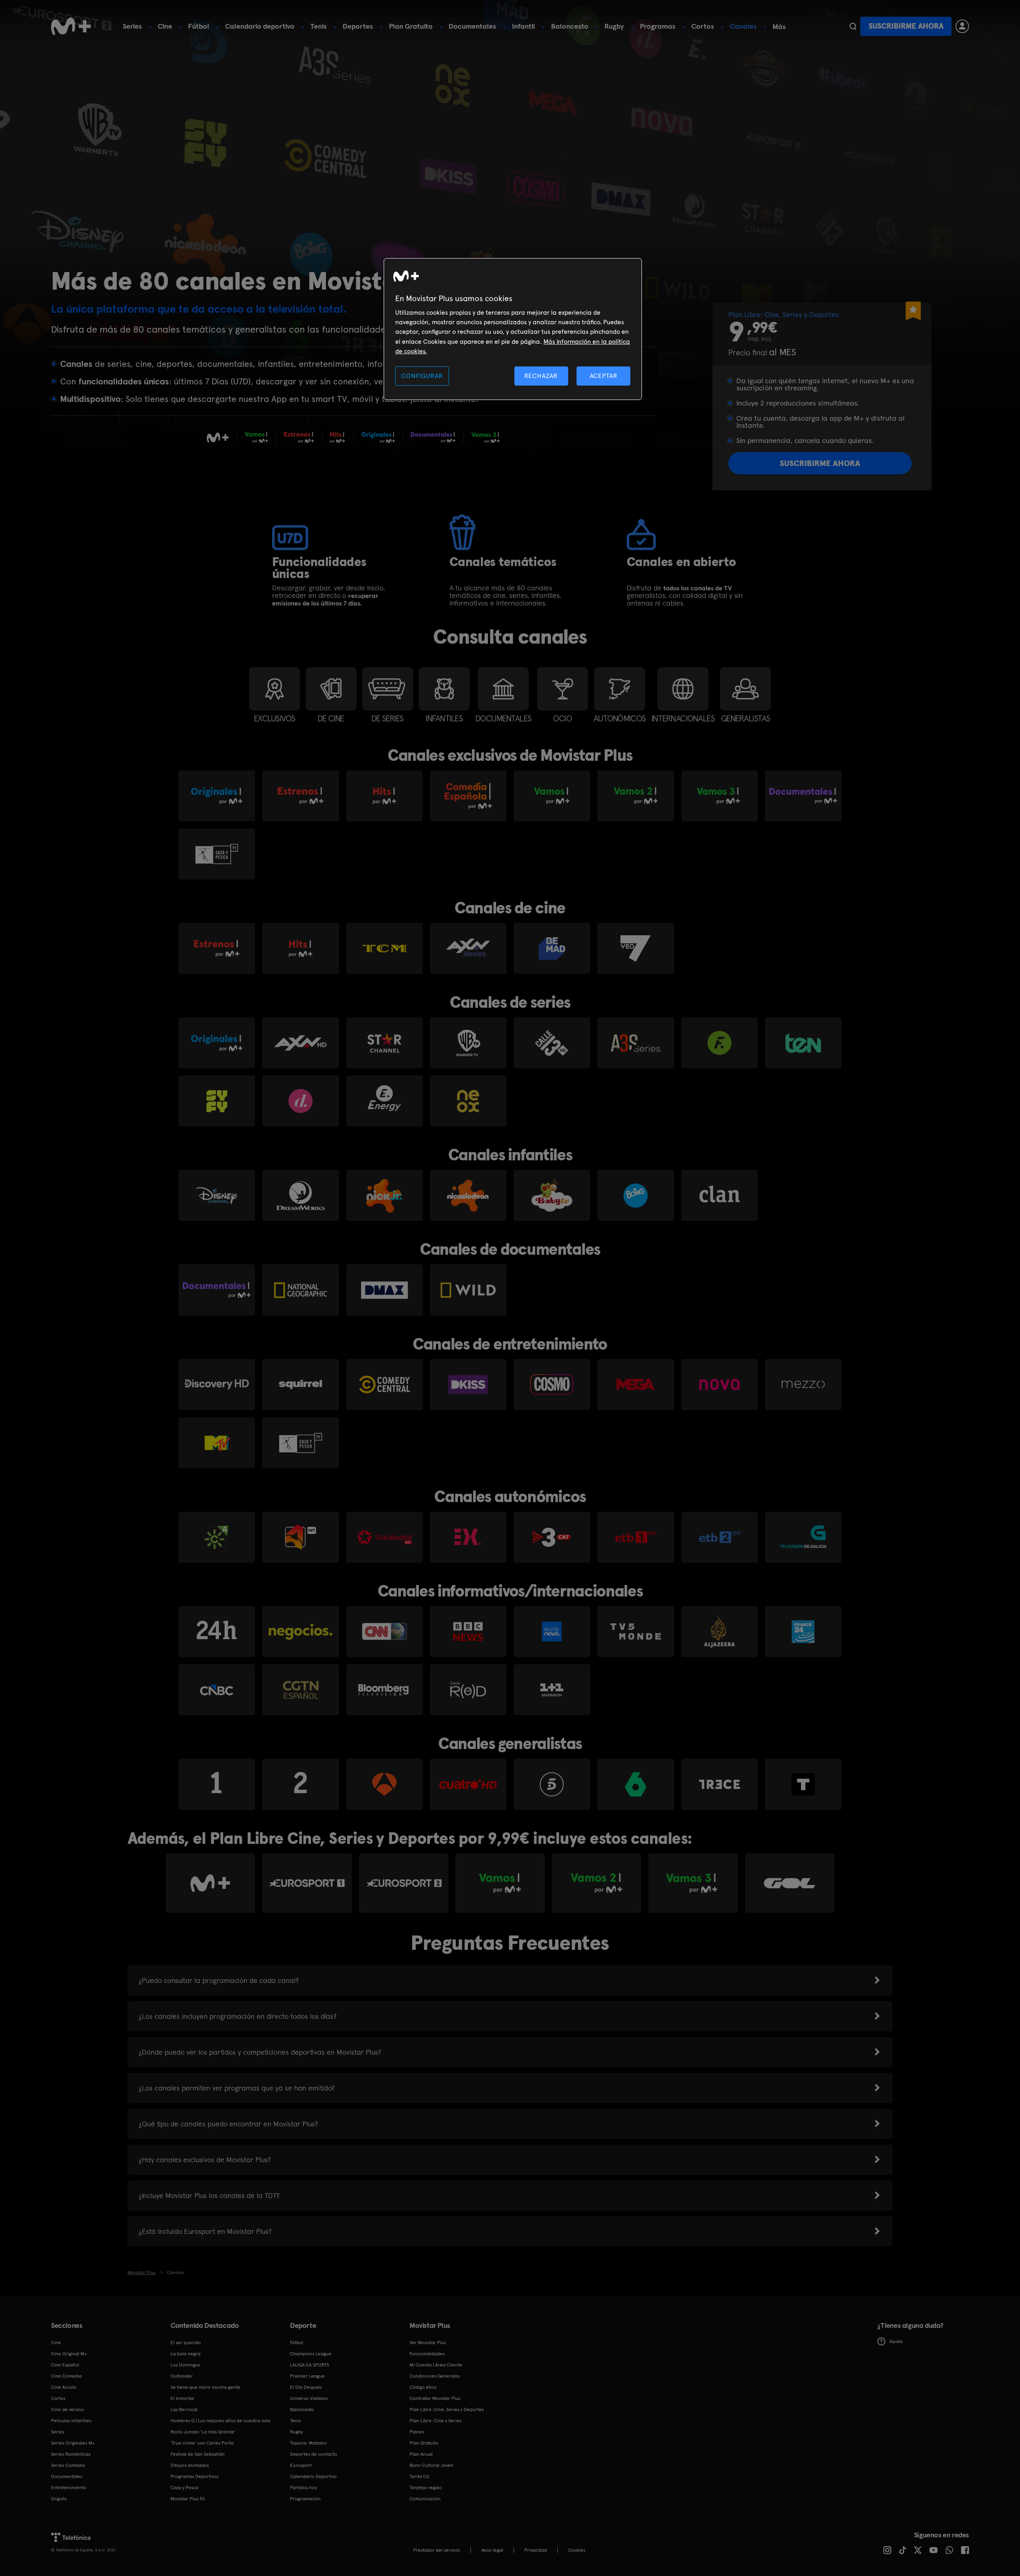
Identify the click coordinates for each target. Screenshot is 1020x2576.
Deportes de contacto (314, 2454)
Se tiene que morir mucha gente (205, 2387)
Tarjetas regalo (426, 2488)
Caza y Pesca (184, 2488)
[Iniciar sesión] (962, 26)
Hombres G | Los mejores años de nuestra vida (220, 2421)
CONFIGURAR (422, 376)
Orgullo (59, 2499)
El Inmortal (182, 2398)
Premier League (307, 2376)
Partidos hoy (303, 2488)
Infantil (524, 26)
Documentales (472, 26)
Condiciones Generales (435, 2376)
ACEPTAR (604, 376)
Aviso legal (492, 2550)
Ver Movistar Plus (428, 2343)
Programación (305, 2499)
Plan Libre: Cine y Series (435, 2421)
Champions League (311, 2354)
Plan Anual (421, 2454)
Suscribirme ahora (906, 26)
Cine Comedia (66, 2376)
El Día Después (306, 2387)
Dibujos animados (190, 2465)
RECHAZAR (541, 376)
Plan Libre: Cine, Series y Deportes (447, 2409)
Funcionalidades (427, 2354)
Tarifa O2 (420, 2476)
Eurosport (301, 2465)
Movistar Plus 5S (188, 2499)
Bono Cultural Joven (432, 2465)
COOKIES (577, 2550)
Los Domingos (185, 2365)
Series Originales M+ (73, 2443)
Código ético (423, 2387)
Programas (658, 26)
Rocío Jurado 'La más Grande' (203, 2432)
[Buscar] (853, 26)
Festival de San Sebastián (198, 2454)
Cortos (703, 26)
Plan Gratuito (411, 26)
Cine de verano (68, 2409)
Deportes (358, 26)
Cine (165, 26)
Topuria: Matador (309, 2443)
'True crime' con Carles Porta (202, 2443)
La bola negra (185, 2354)
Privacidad (536, 2550)
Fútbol (199, 26)
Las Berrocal (184, 2409)
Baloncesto (570, 26)
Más (779, 27)
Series (132, 26)
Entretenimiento (69, 2488)
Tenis (319, 26)
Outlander (182, 2376)
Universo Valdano (309, 2398)
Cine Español (65, 2365)
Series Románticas (71, 2454)
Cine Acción (64, 2387)
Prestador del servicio (437, 2550)
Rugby (614, 26)
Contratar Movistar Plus (435, 2398)
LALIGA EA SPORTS (310, 2365)
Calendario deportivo (260, 26)
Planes (417, 2432)
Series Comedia (68, 2465)
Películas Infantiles (71, 2421)
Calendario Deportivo (313, 2476)
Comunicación (425, 2499)
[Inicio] (71, 26)
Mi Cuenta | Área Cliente (436, 2365)
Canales (743, 26)
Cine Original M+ (69, 2354)
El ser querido (186, 2343)
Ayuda (896, 2341)
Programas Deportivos (194, 2476)
